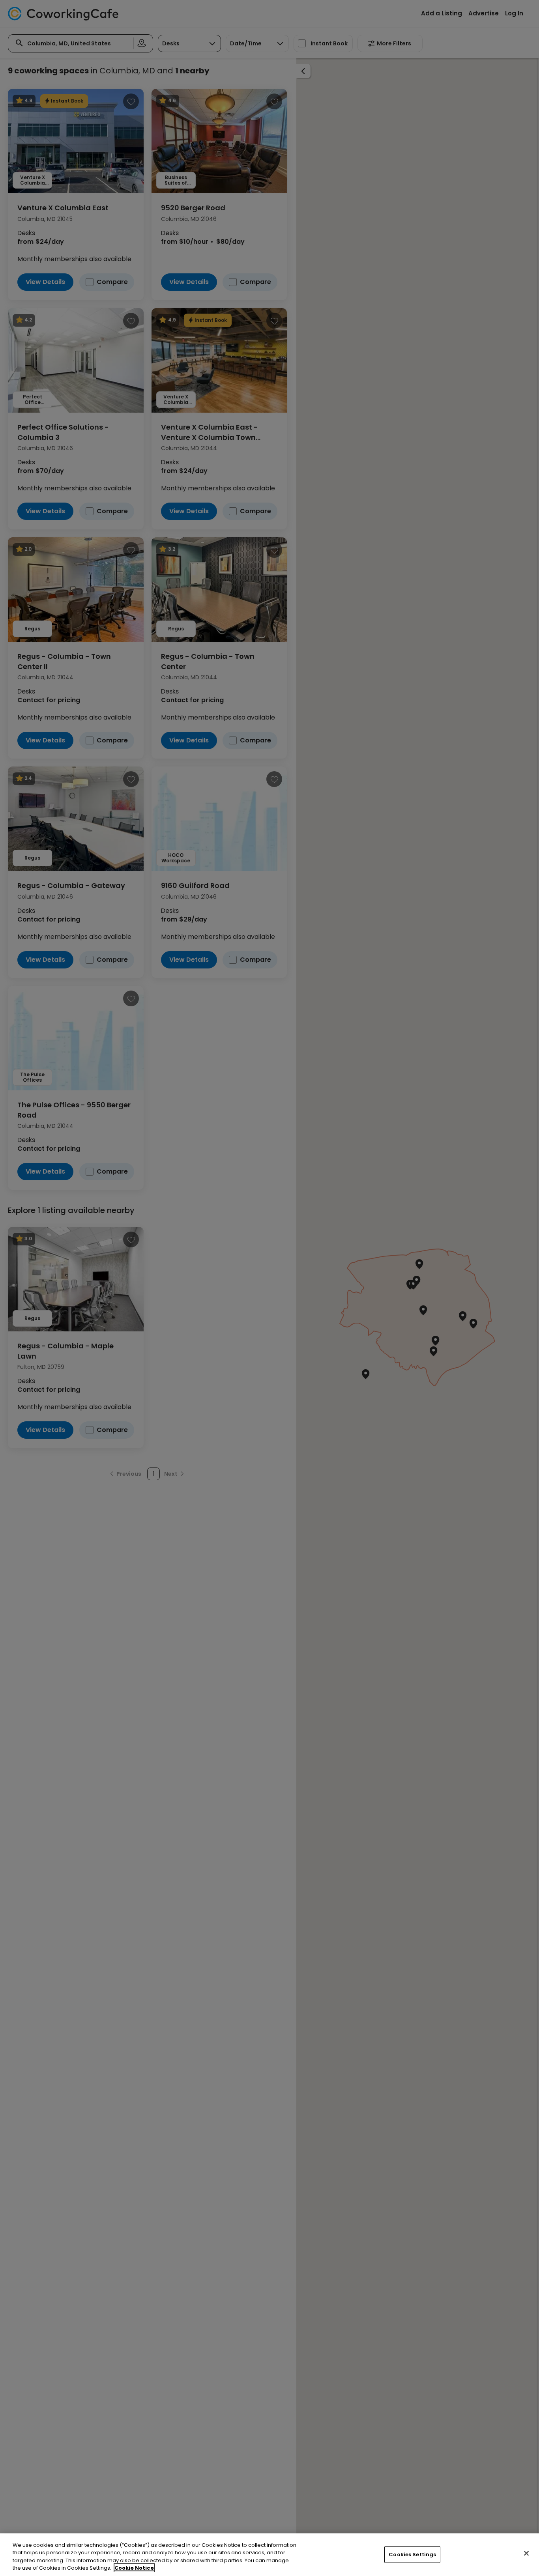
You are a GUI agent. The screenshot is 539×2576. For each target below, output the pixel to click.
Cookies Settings (412, 2555)
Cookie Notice (134, 2568)
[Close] (526, 2553)
